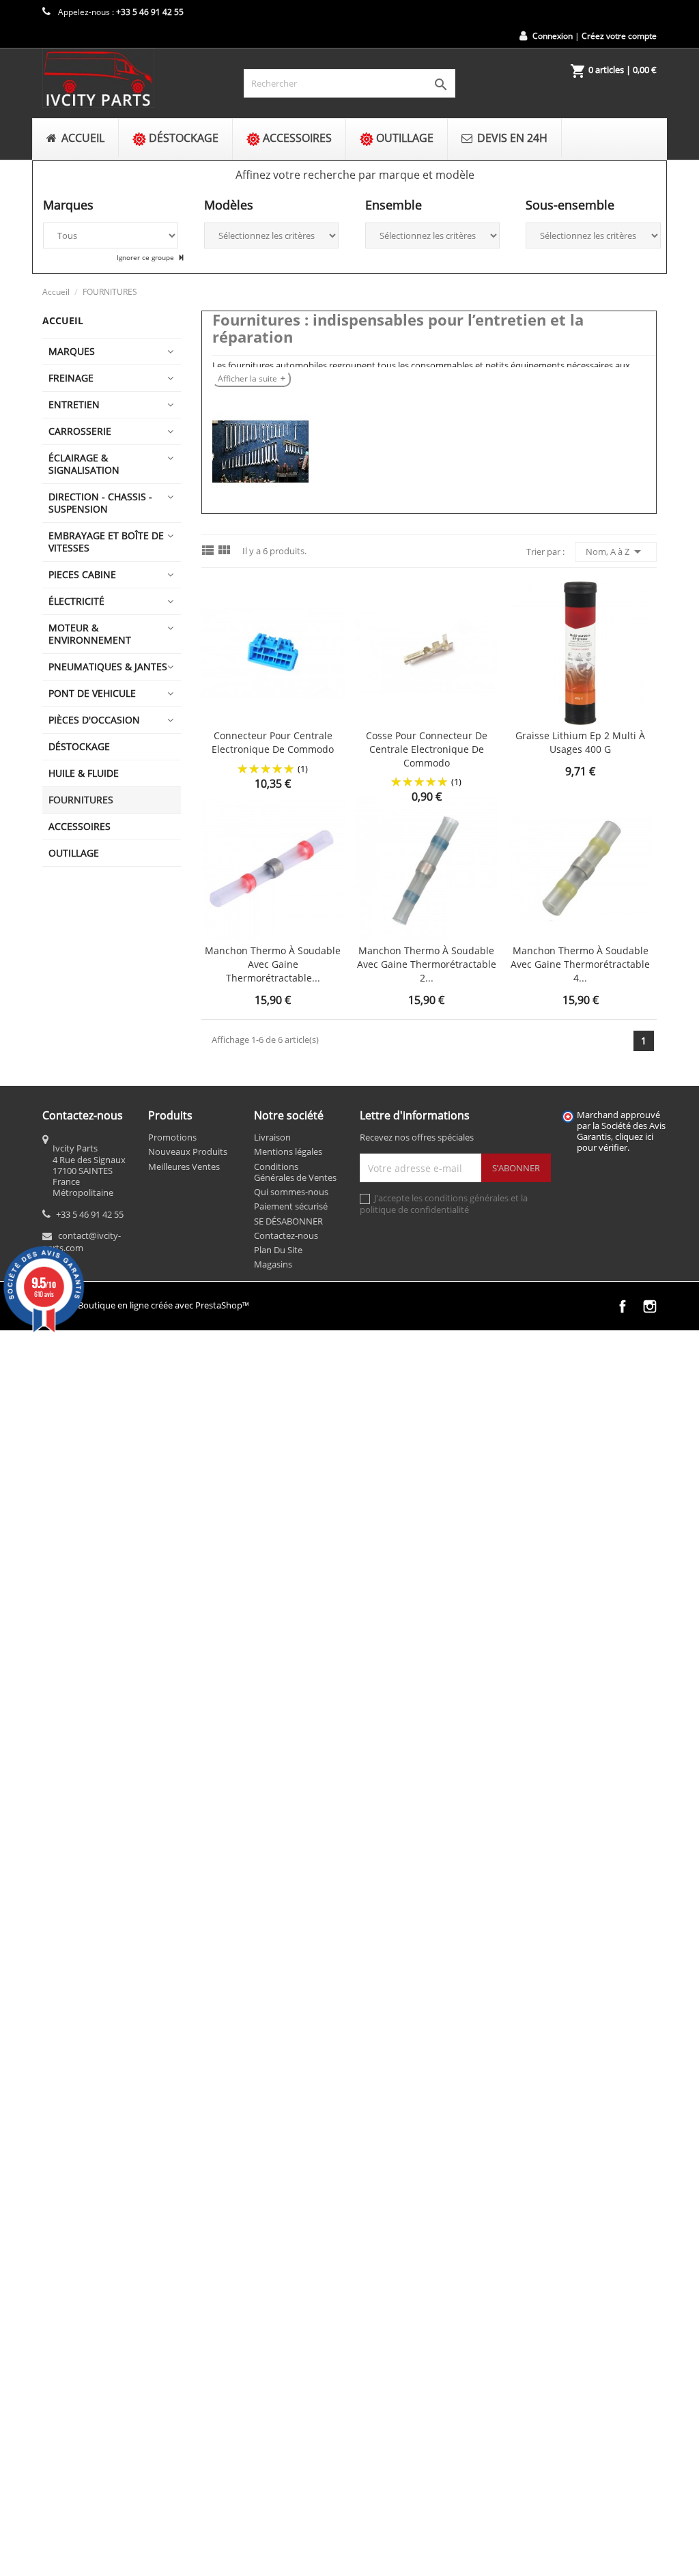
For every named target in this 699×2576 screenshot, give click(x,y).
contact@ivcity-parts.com (82, 1242)
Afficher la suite (247, 378)
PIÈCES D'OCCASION (94, 720)
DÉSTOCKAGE (79, 746)
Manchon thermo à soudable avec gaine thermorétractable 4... (580, 964)
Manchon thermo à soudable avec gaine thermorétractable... (273, 964)
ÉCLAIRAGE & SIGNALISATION (84, 464)
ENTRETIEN (74, 404)
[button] (355, 175)
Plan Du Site (278, 1250)
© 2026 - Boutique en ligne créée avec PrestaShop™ (146, 1305)
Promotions (172, 1137)
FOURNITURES (81, 800)
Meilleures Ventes (184, 1167)
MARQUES (72, 351)
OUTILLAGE (74, 853)
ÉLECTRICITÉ (76, 601)
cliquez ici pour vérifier (615, 1142)
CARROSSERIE (80, 431)
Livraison (272, 1137)
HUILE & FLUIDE (84, 773)
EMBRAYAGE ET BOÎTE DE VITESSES (106, 542)
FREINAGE (71, 378)
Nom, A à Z (616, 552)
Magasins (273, 1264)
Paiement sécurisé (291, 1206)
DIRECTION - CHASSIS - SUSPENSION (100, 503)
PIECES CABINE (82, 574)
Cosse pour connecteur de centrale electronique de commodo (427, 749)
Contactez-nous (286, 1235)
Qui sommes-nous (291, 1192)
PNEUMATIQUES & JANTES (108, 667)
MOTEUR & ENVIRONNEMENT (90, 634)
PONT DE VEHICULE (92, 693)
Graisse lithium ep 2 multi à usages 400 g (580, 742)
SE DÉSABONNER (288, 1221)
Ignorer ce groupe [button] (146, 257)
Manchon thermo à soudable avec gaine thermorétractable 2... (427, 964)
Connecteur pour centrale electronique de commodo (273, 742)
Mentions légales (288, 1151)
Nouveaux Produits (188, 1151)
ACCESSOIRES (80, 826)
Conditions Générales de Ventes (295, 1172)
